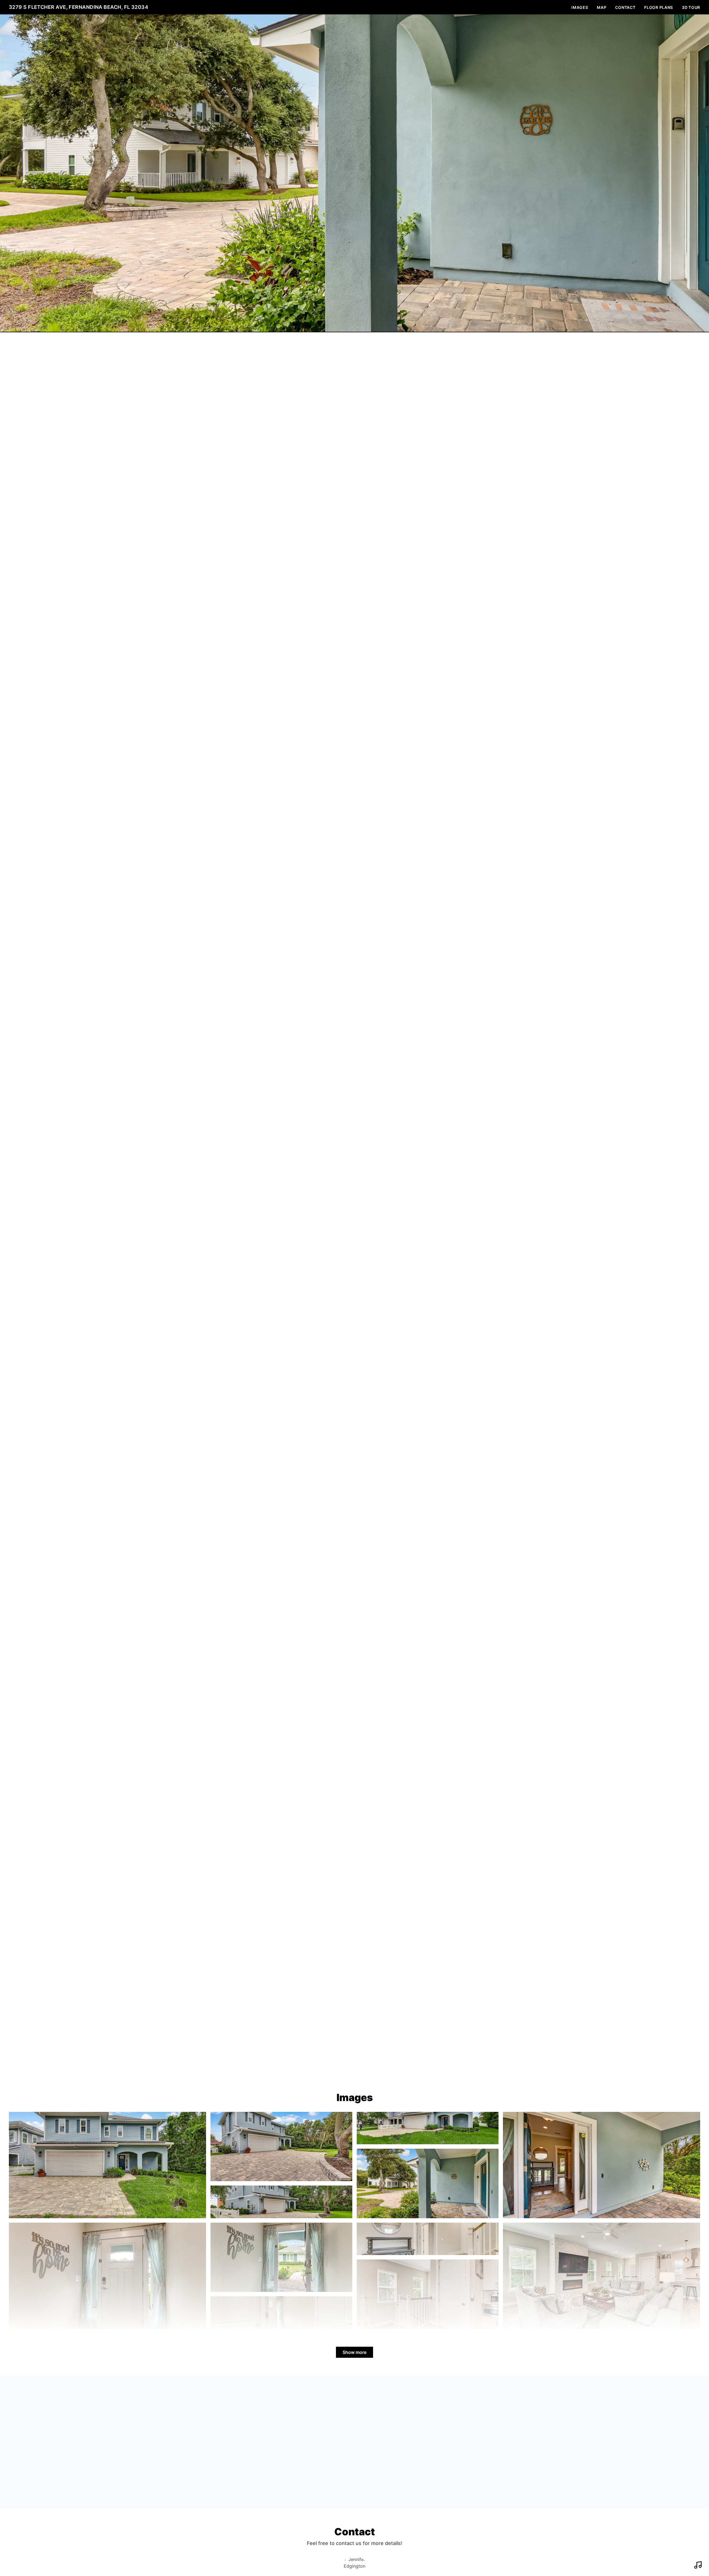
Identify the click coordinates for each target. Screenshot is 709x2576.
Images (580, 7)
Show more (354, 2352)
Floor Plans (659, 7)
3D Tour (691, 7)
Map (602, 7)
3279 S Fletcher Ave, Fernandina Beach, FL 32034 (79, 7)
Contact (625, 7)
